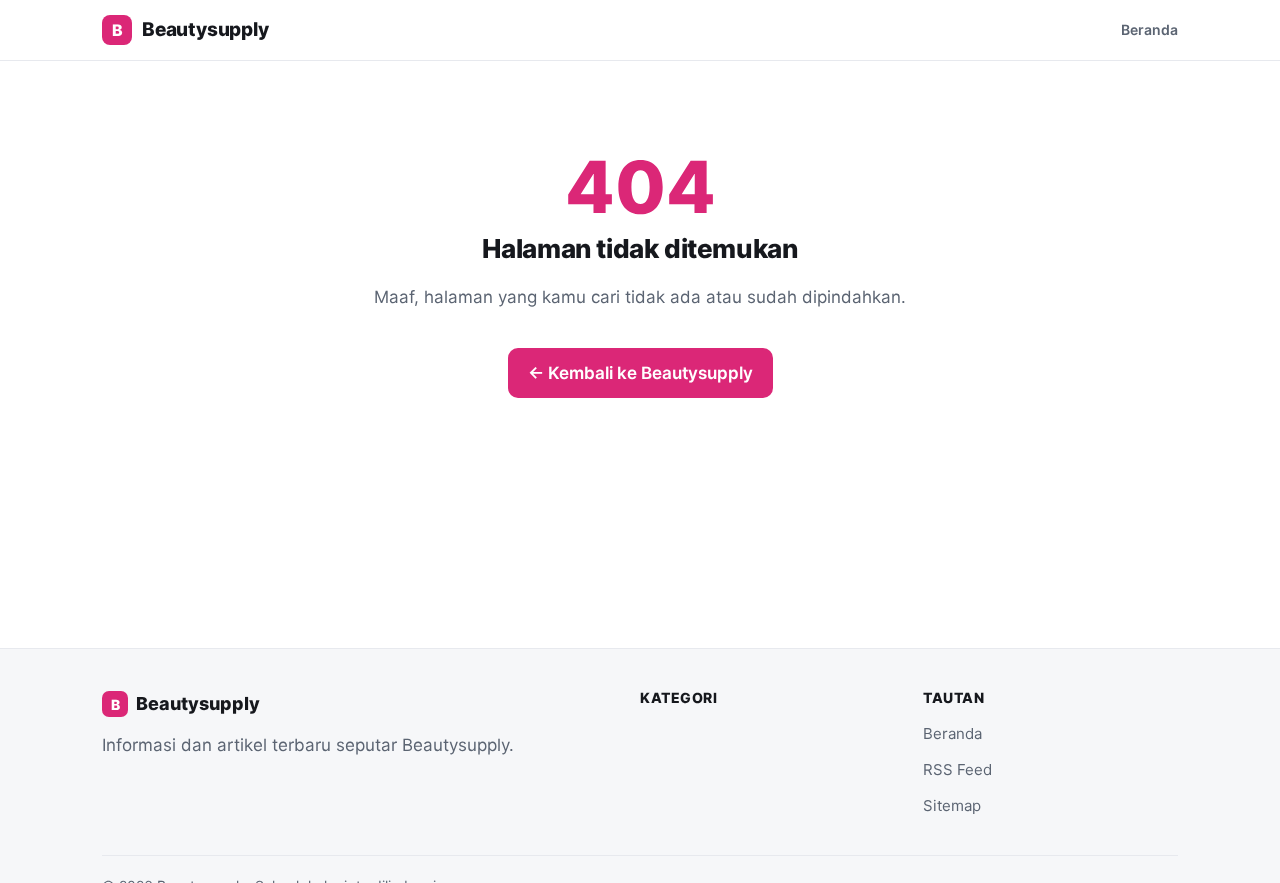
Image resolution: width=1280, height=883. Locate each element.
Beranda (1149, 29)
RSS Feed (957, 769)
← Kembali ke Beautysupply (640, 373)
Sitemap (952, 805)
